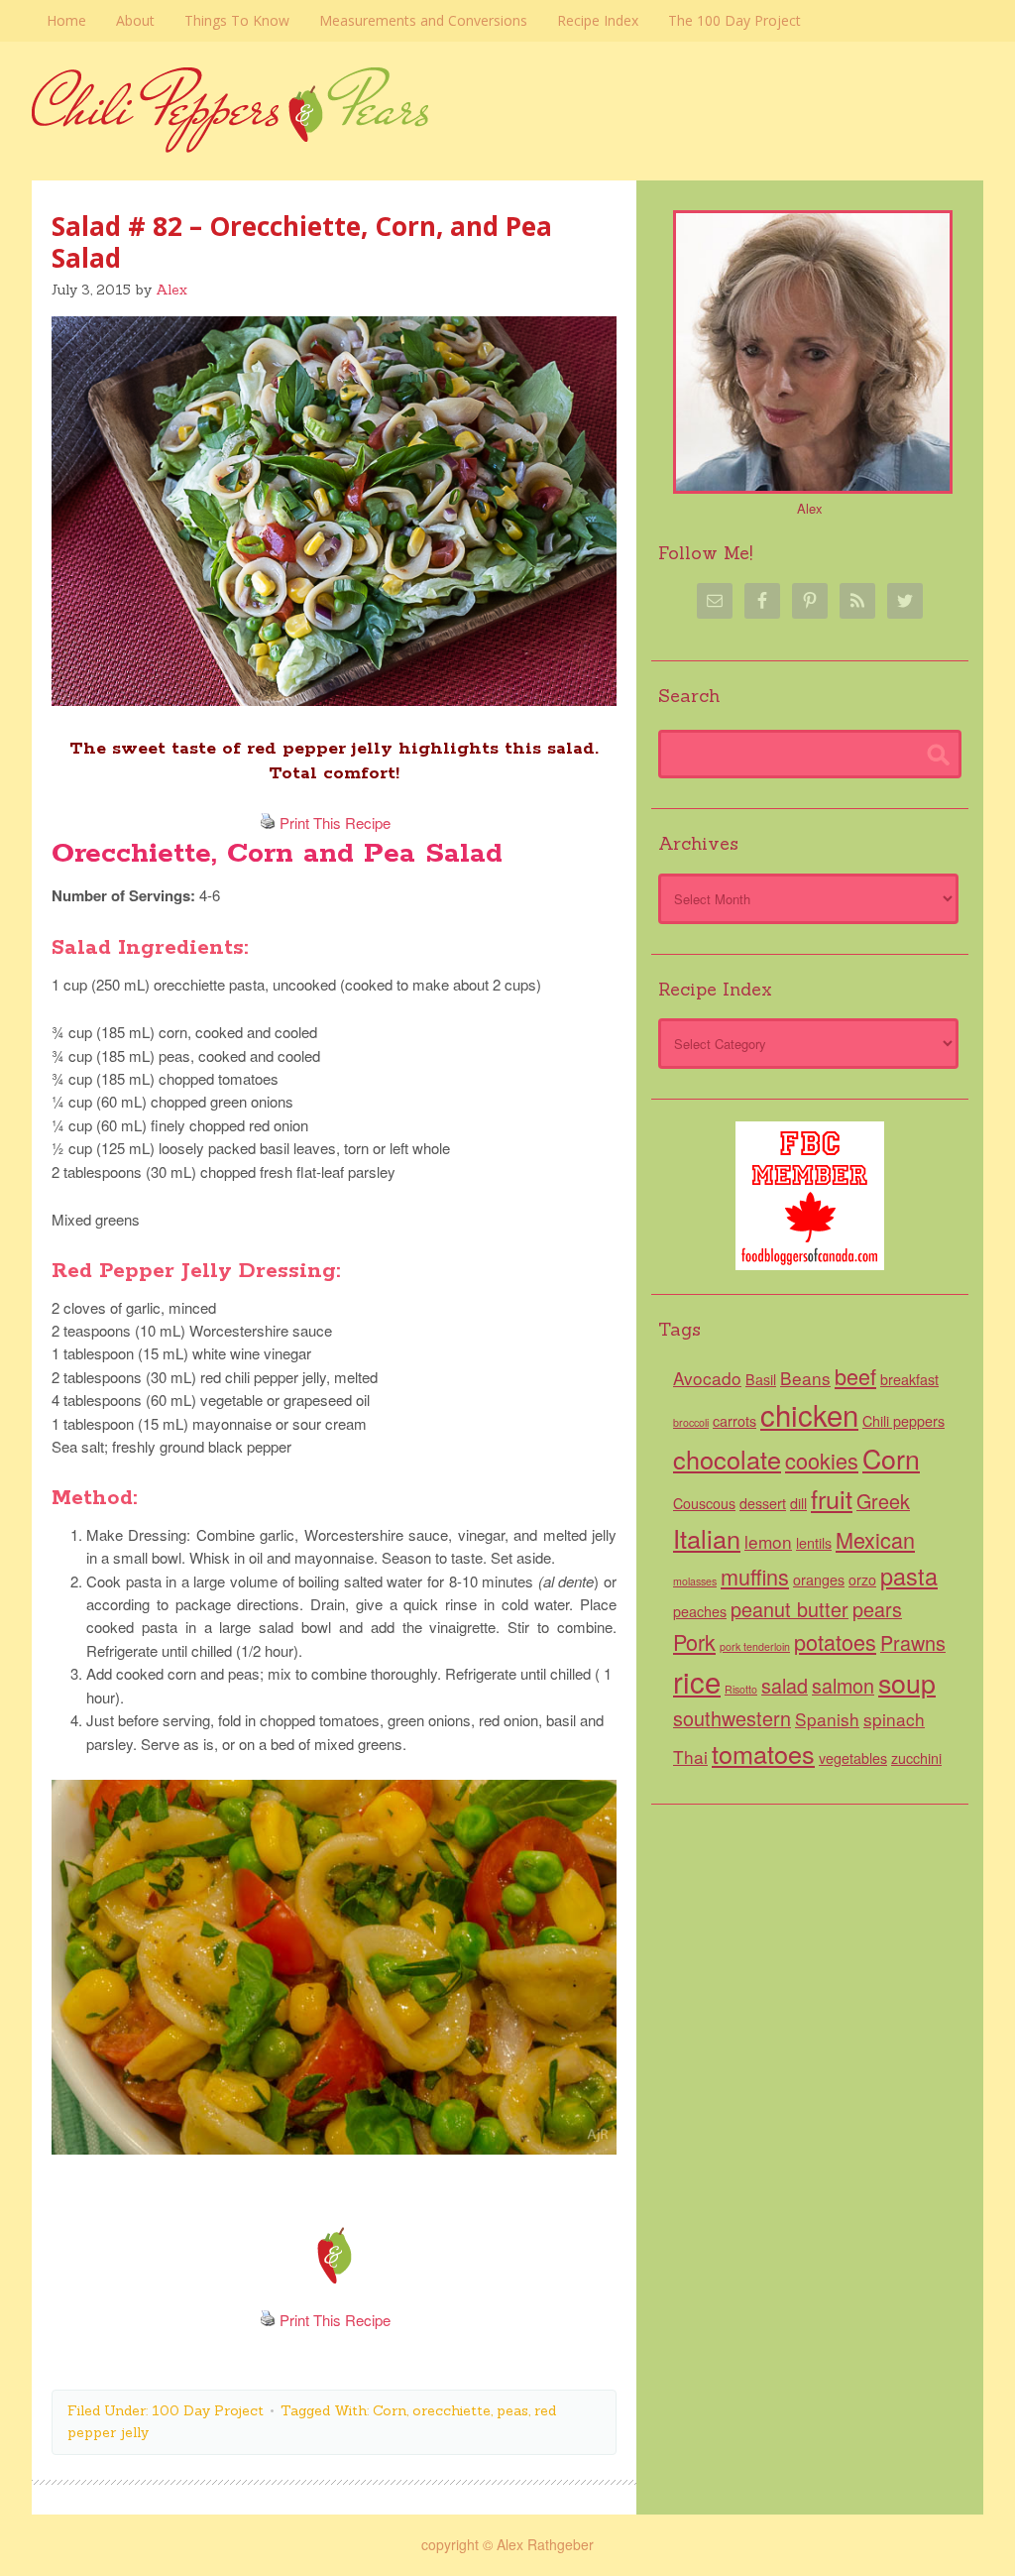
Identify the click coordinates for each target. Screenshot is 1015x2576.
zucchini (916, 1758)
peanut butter (789, 1609)
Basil (761, 1379)
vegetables (853, 1758)
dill (798, 1503)
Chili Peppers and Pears (507, 142)
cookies (822, 1460)
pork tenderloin (755, 1646)
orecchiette (451, 2410)
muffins (755, 1576)
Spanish (827, 1719)
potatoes (835, 1641)
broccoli (691, 1422)
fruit (832, 1498)
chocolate (727, 1459)
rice (697, 1681)
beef (855, 1376)
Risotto (741, 1689)
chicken (809, 1414)
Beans (805, 1378)
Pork (694, 1641)
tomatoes (763, 1753)
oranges (819, 1580)
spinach (894, 1719)
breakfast (909, 1379)
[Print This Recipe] (268, 822)
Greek (883, 1501)
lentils (814, 1543)
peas (512, 2410)
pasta (909, 1576)
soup (907, 1682)
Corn (390, 2410)
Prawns (913, 1642)
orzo (862, 1580)
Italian (707, 1538)
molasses (695, 1581)
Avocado (707, 1378)
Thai (690, 1756)
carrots (734, 1421)
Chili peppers (903, 1421)
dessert (763, 1503)
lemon (768, 1541)
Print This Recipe (335, 822)
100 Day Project (208, 2410)
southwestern (732, 1718)
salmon (843, 1685)
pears (877, 1609)
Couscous (704, 1503)
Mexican (875, 1539)
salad (785, 1685)
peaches (700, 1611)
